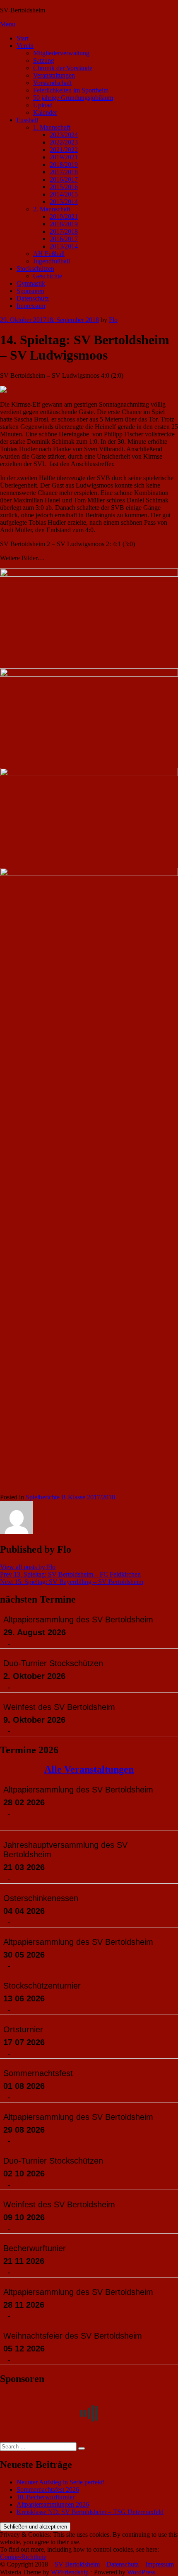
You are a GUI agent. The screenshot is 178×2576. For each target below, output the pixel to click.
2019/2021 (64, 157)
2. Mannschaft (52, 209)
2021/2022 (64, 150)
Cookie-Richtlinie (23, 2557)
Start (23, 38)
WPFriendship (70, 2572)
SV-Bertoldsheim (23, 10)
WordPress (141, 2572)
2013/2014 (64, 202)
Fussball (27, 120)
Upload (43, 105)
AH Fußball (49, 254)
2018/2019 (64, 165)
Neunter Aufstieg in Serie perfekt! (61, 2482)
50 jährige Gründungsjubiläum (73, 98)
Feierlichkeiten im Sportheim (71, 90)
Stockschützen (35, 269)
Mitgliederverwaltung (61, 53)
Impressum (31, 306)
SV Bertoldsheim (77, 2564)
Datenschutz (33, 298)
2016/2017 (64, 179)
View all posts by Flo (28, 1567)
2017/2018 (64, 172)
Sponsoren (30, 291)
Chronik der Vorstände (63, 68)
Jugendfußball (52, 261)
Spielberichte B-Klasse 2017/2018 (70, 1497)
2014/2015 (64, 194)
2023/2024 (64, 135)
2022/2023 (64, 142)
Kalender (45, 112)
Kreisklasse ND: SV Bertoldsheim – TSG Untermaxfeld (90, 2512)
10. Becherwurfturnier (46, 2497)
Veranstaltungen (54, 75)
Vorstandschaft (52, 83)
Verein (25, 46)
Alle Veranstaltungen (89, 1769)
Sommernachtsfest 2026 (48, 2490)
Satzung (44, 60)
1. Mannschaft (52, 127)
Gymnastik (31, 283)
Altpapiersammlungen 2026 (53, 2504)
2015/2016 (64, 187)
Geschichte (48, 276)
